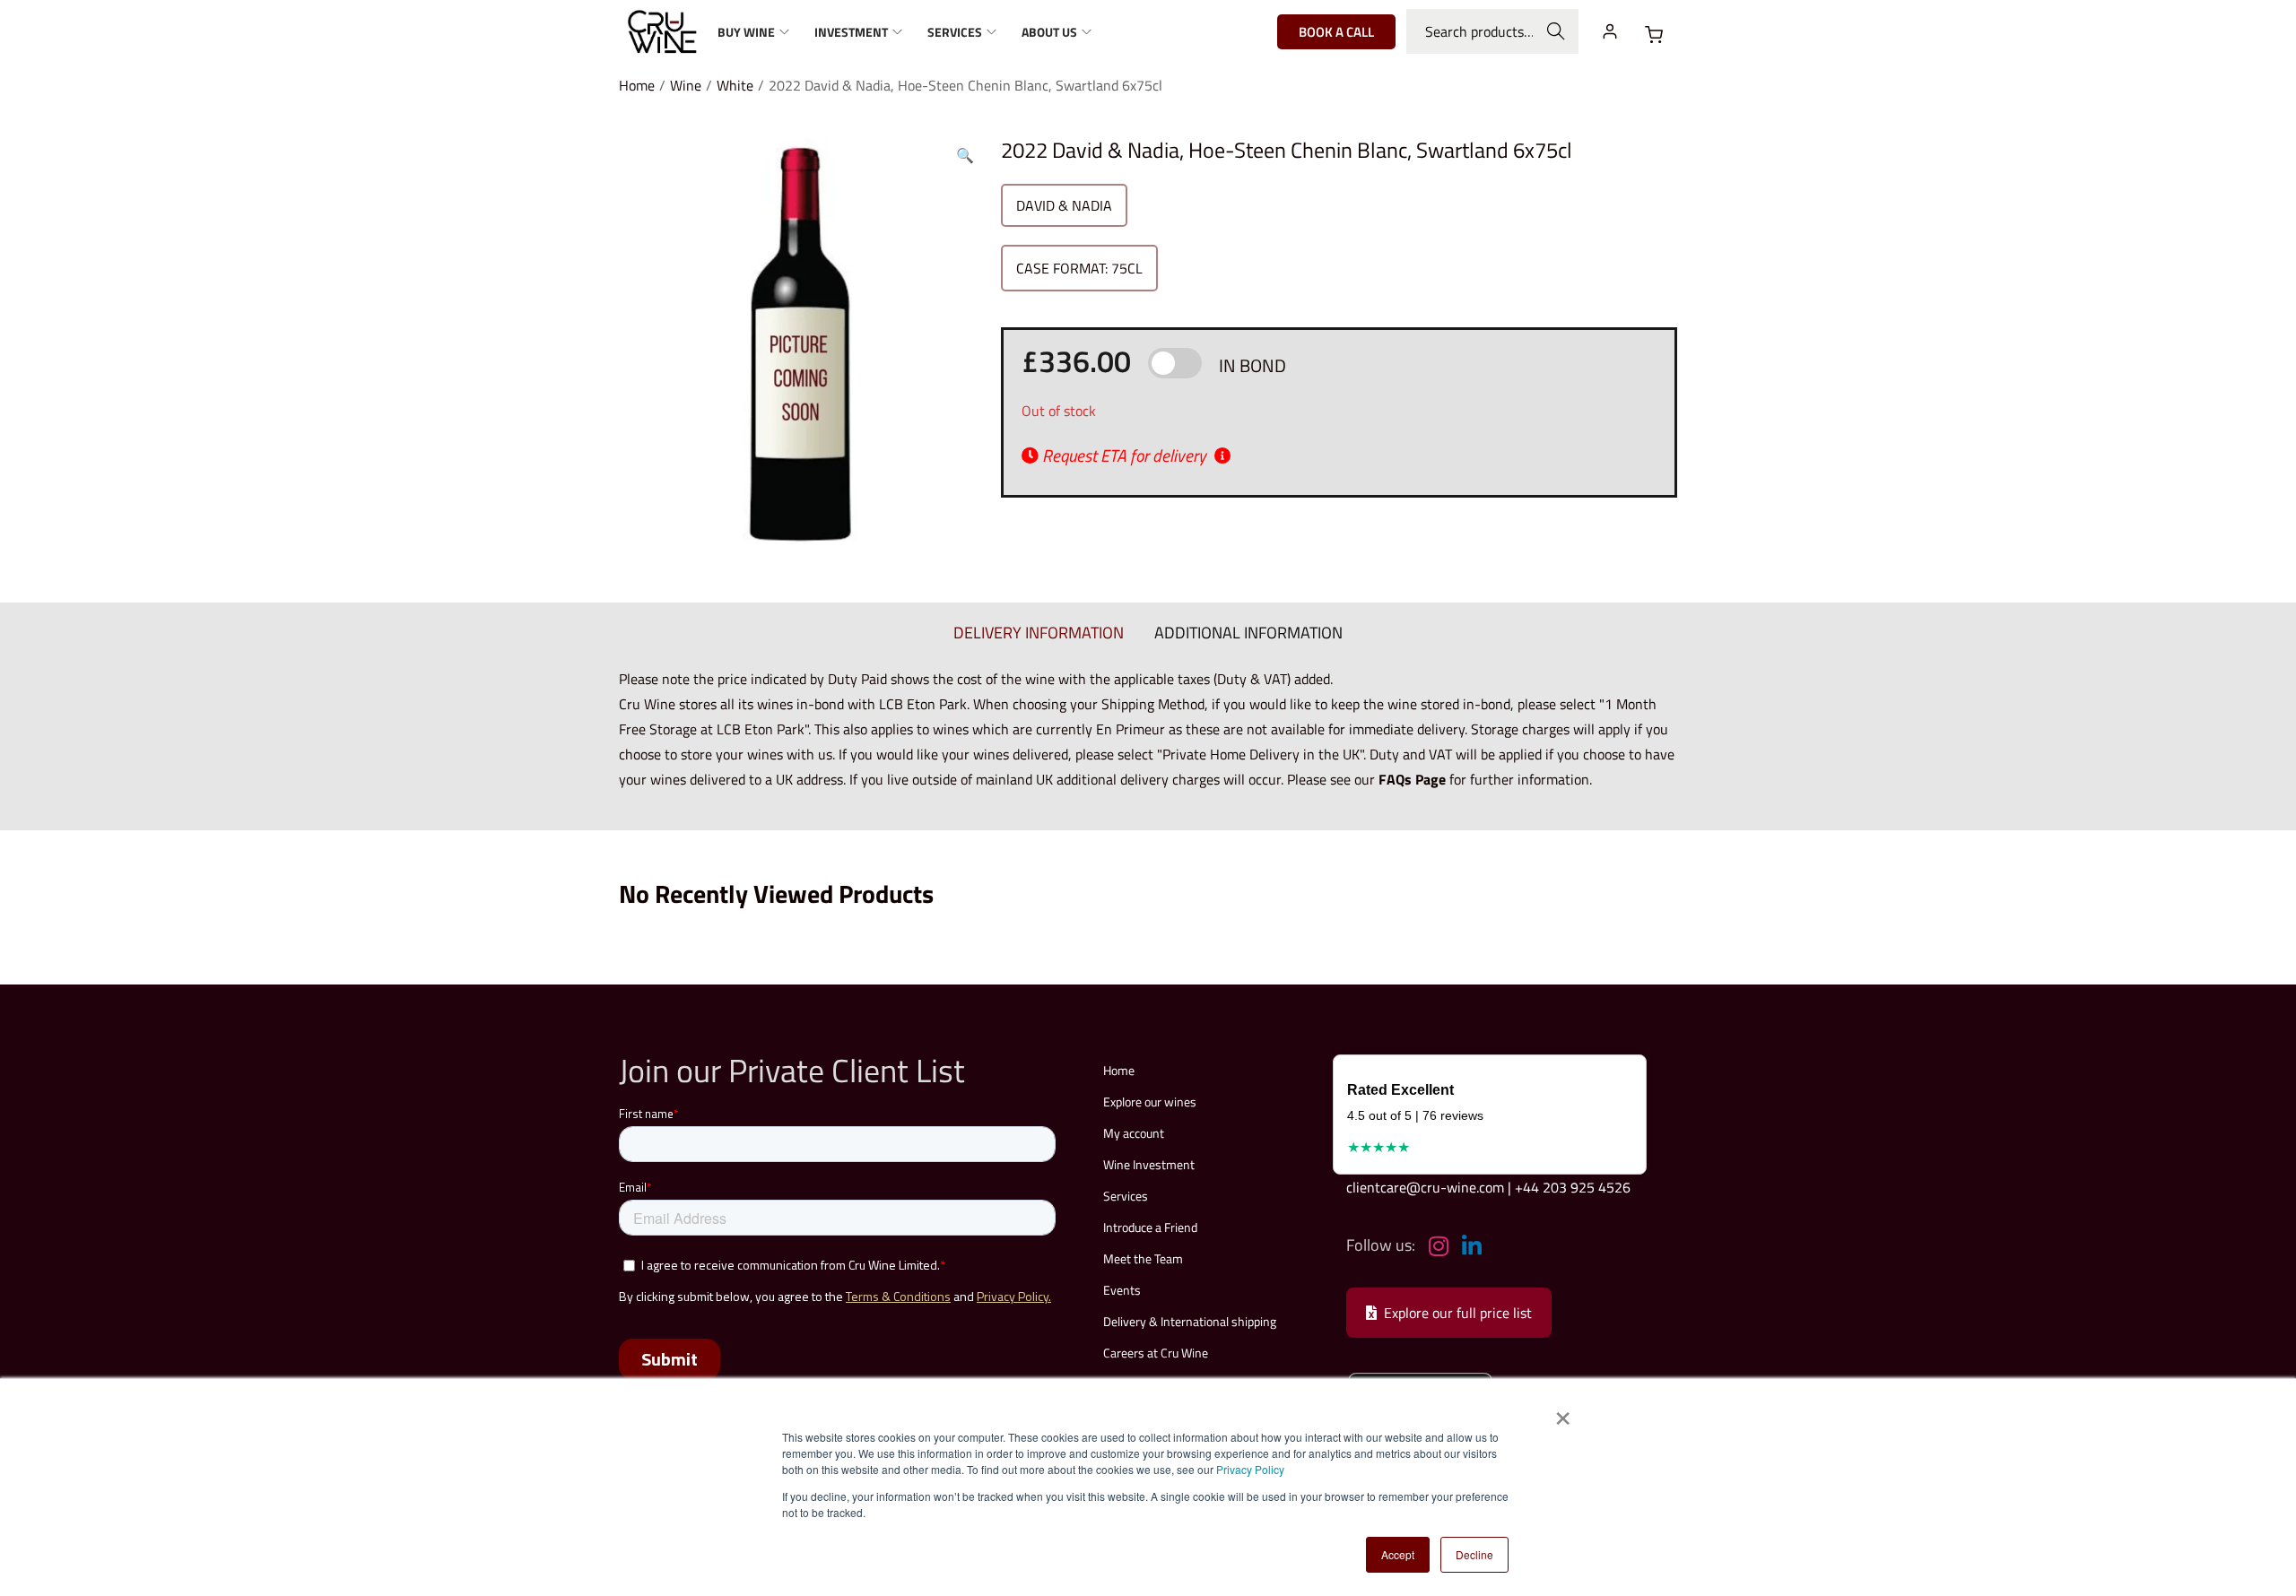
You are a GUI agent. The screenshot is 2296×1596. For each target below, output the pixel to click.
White (735, 85)
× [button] (1562, 1412)
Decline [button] (1474, 1554)
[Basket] (1654, 35)
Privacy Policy (1250, 1469)
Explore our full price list (1458, 1313)
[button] (965, 152)
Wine (686, 85)
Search (1557, 31)
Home (637, 85)
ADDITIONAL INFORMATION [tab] (1248, 633)
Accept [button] (1398, 1554)
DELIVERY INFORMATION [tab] (1039, 633)
